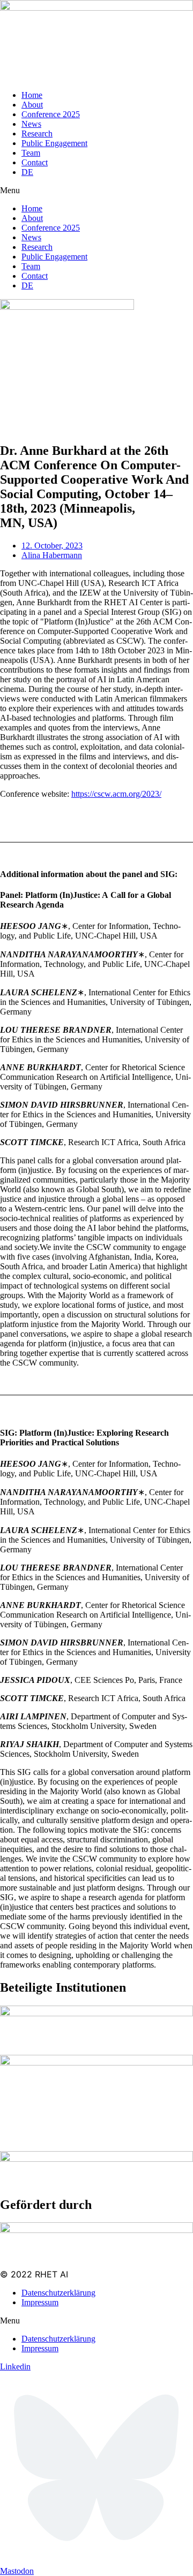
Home (32, 95)
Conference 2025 (51, 114)
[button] (96, 190)
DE (27, 172)
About (32, 105)
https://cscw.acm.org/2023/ (116, 794)
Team (31, 153)
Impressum (40, 2302)
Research (37, 134)
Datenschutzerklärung (58, 2293)
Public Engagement (54, 143)
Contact (35, 162)
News (31, 124)
